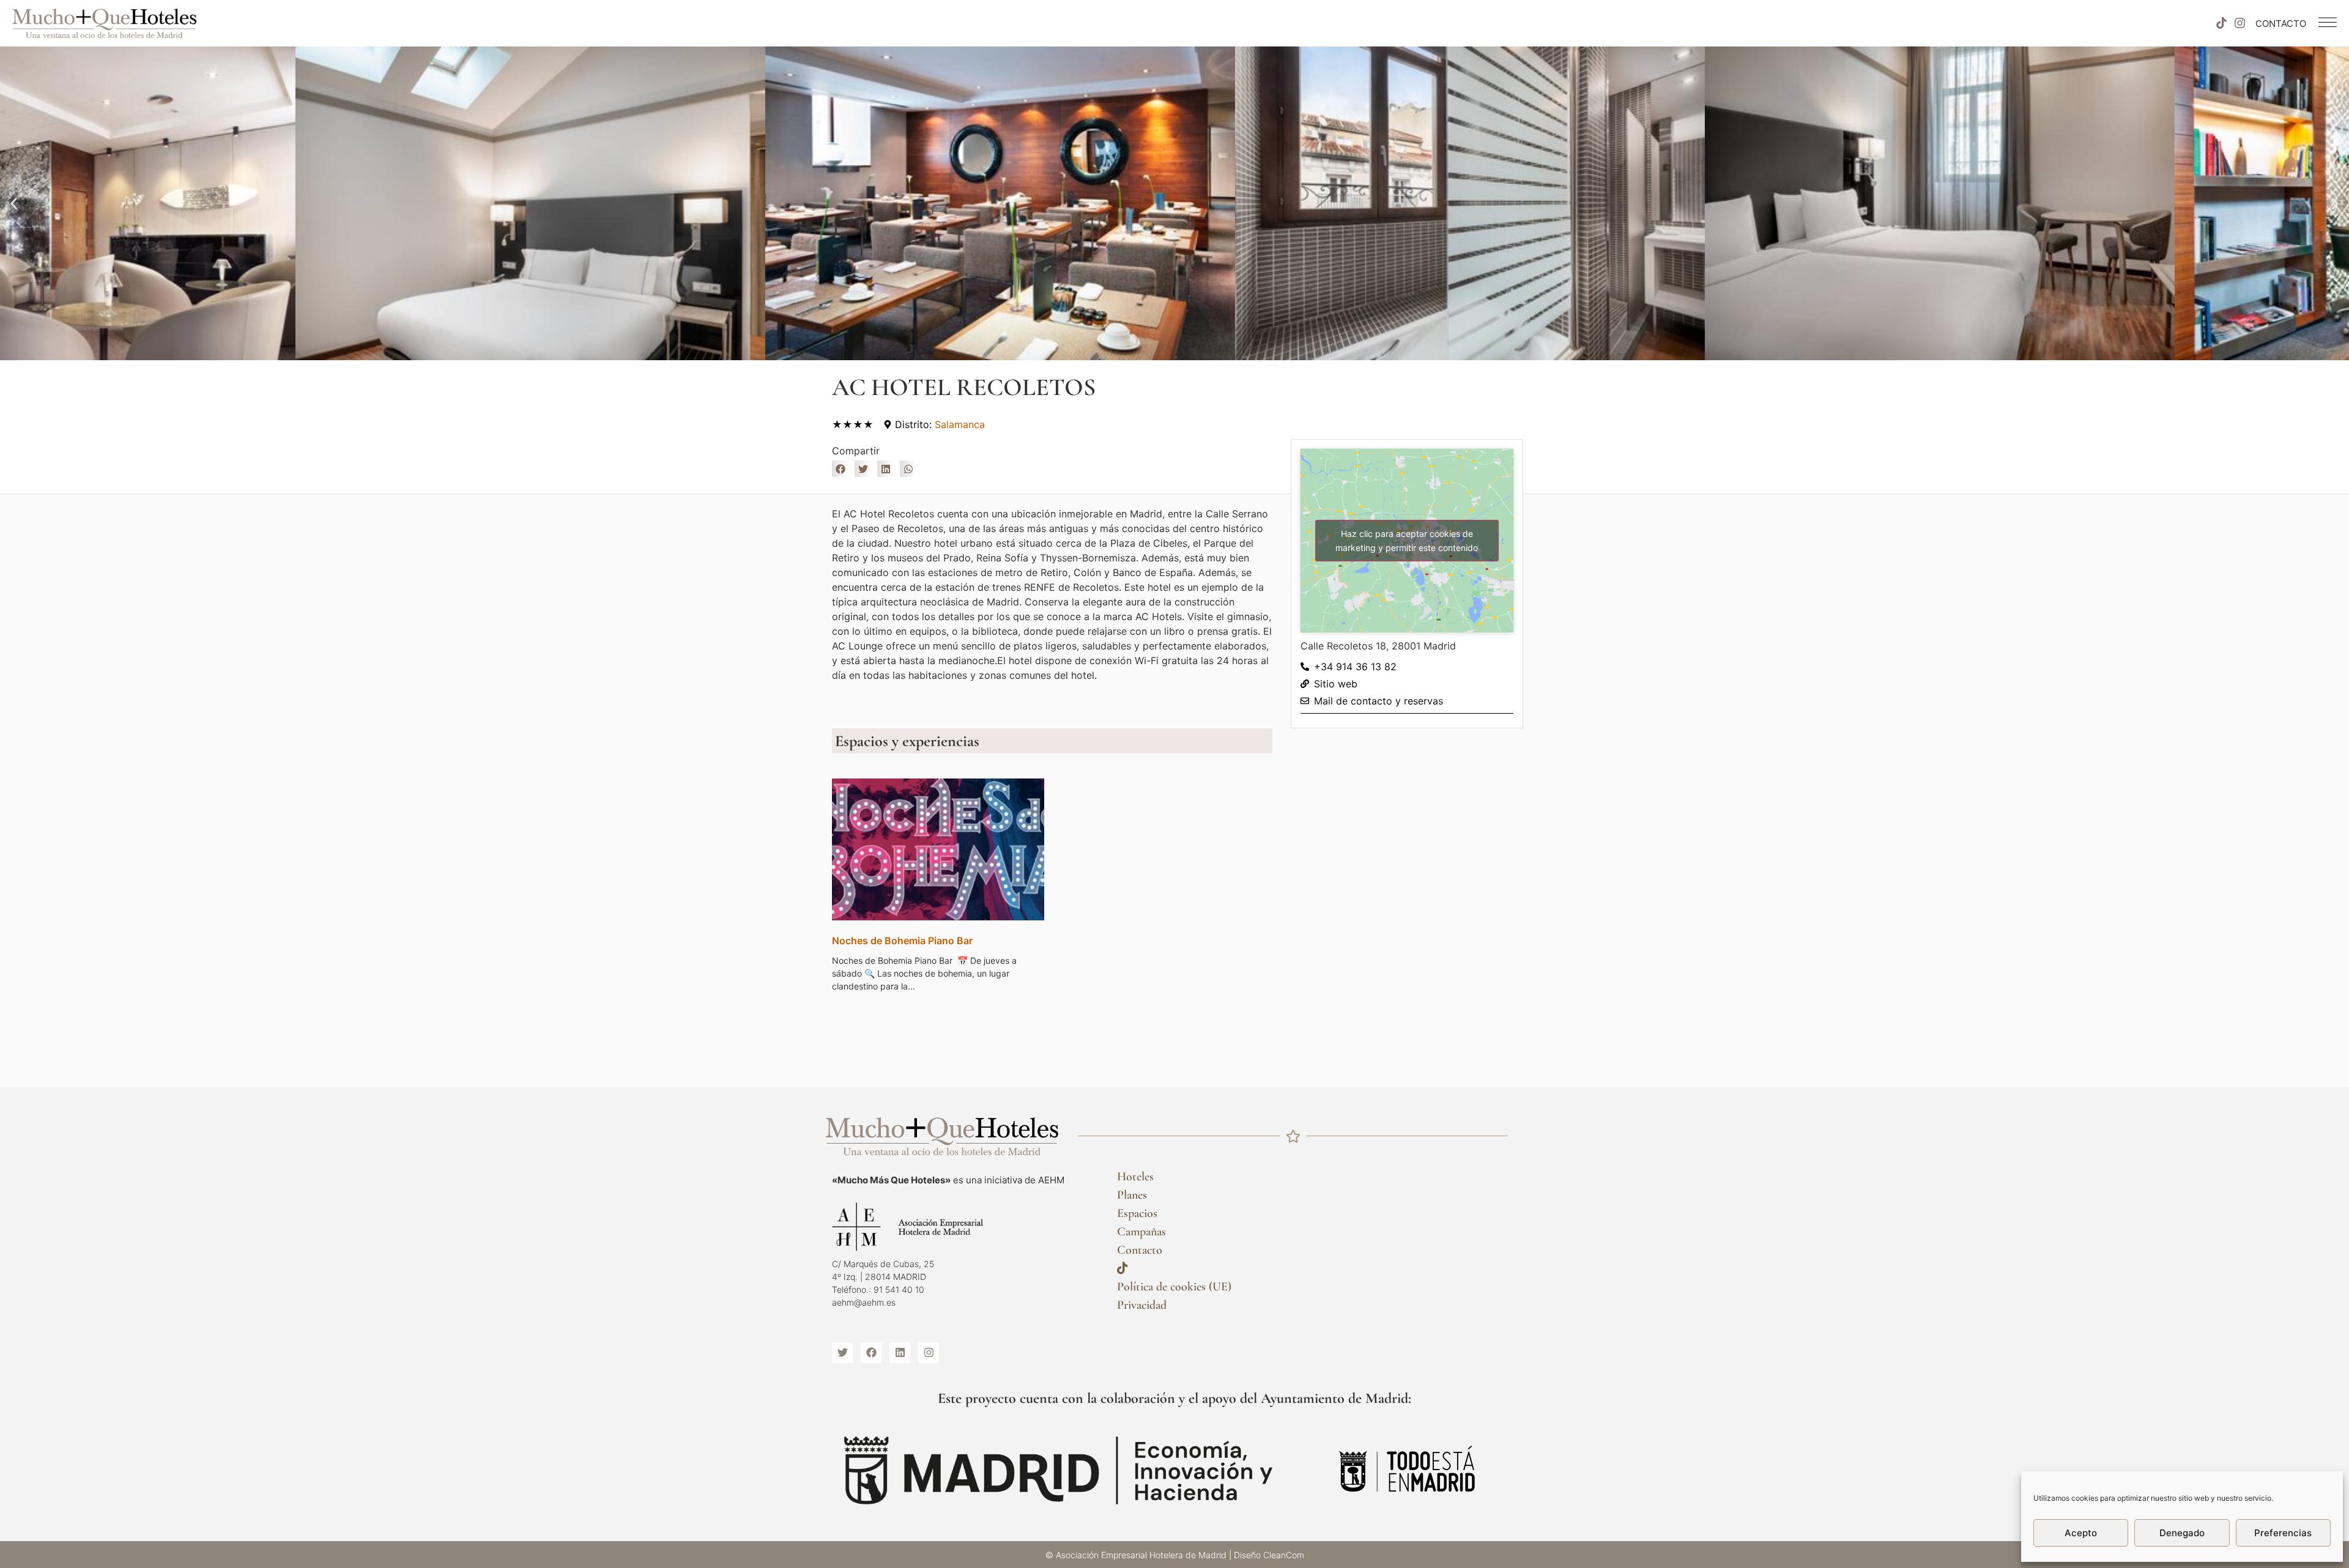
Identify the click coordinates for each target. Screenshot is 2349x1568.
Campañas (1141, 1232)
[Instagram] (2240, 23)
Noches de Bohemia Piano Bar (902, 941)
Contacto (1140, 1250)
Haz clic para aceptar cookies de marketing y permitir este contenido (1407, 541)
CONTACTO (2281, 24)
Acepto (2081, 1533)
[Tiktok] (2221, 23)
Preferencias (2283, 1533)
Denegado (2182, 1533)
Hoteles (1135, 1177)
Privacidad (1142, 1305)
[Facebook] (871, 1353)
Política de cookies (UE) (1174, 1287)
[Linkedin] (900, 1353)
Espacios (1137, 1213)
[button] (14, 203)
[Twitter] (842, 1353)
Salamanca (960, 424)
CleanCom (1284, 1555)
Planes (1132, 1195)
